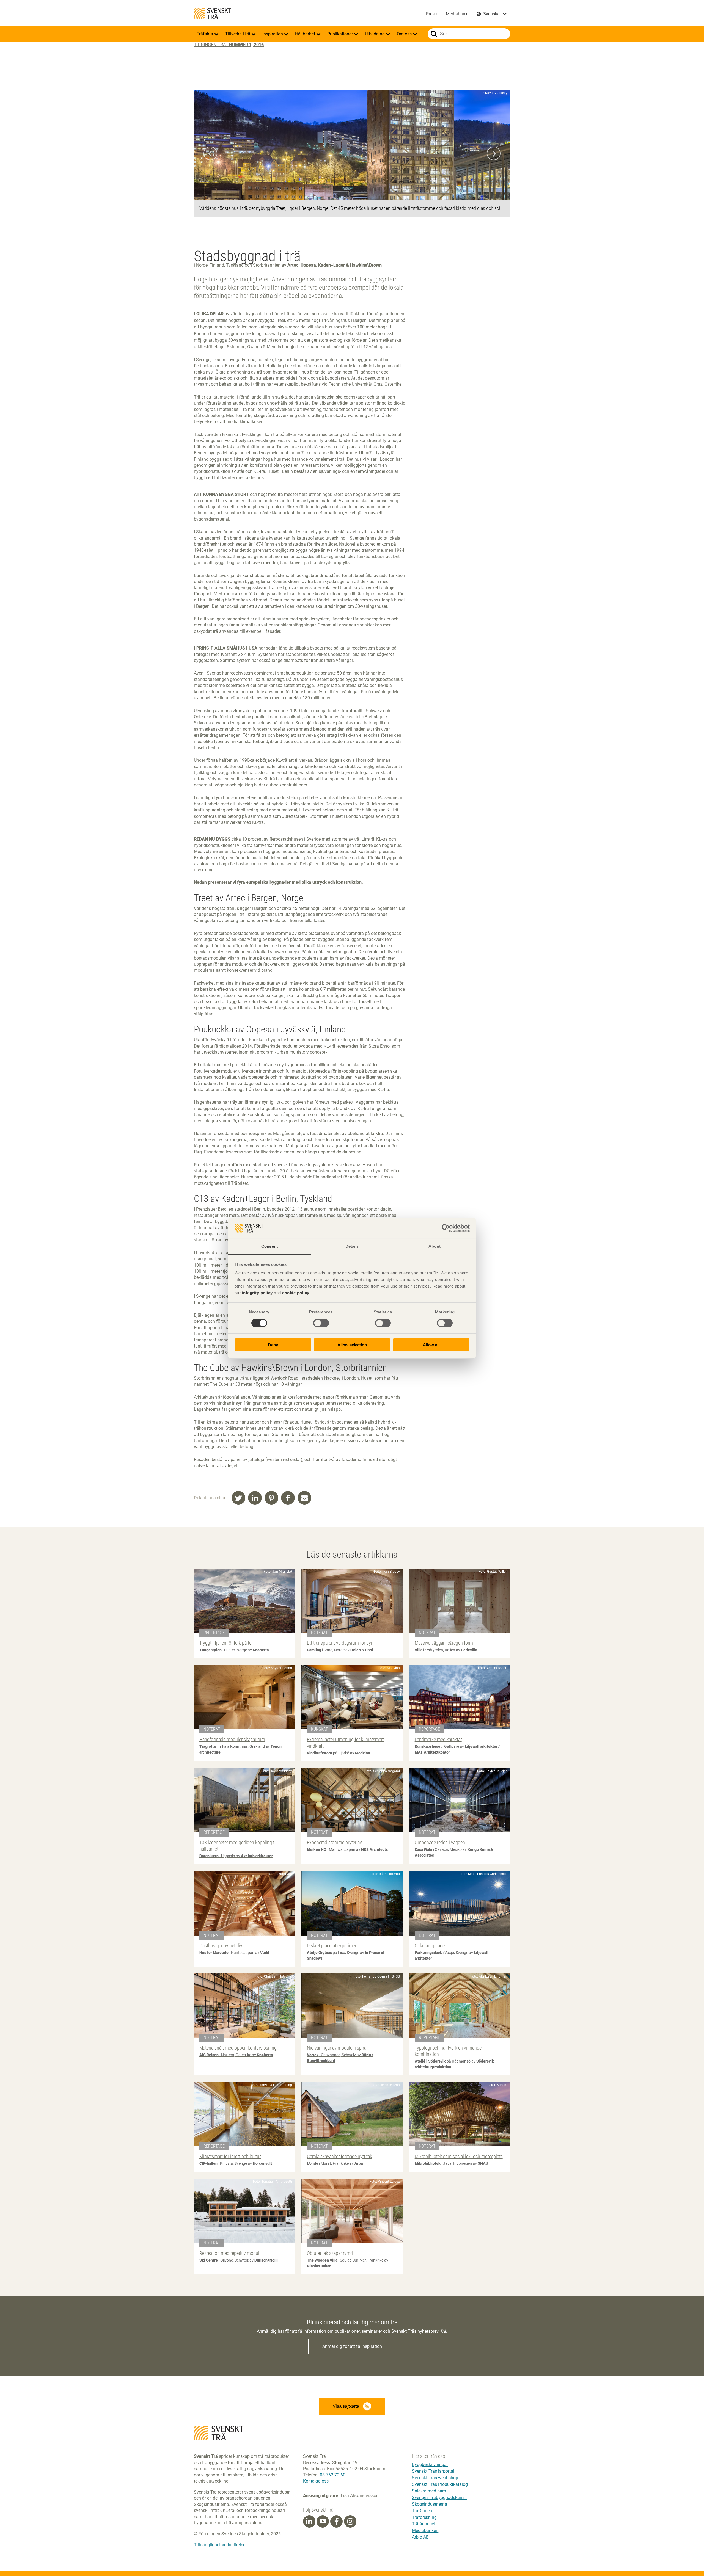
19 (400, 84)
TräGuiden (422, 2511)
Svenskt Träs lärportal (433, 2471)
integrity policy (257, 1293)
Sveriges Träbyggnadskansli (439, 2498)
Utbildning (375, 34)
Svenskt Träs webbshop (435, 2478)
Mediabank (457, 14)
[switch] (321, 1323)
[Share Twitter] (238, 1498)
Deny (273, 1345)
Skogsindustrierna (430, 2504)
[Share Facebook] (288, 1498)
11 (351, 84)
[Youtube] (323, 2521)
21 (412, 84)
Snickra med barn (429, 2491)
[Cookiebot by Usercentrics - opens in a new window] (446, 1228)
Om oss (405, 34)
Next (494, 153)
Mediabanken (425, 2531)
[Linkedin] (309, 2522)
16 (381, 84)
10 (345, 84)
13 (363, 84)
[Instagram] (350, 2522)
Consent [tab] (269, 1246)
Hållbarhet (306, 34)
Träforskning (424, 2517)
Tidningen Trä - (229, 45)
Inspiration (273, 34)
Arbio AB (420, 2537)
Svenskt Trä (213, 14)
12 (357, 84)
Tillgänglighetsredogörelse (220, 2545)
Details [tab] (352, 1246)
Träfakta (205, 34)
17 (387, 84)
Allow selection (352, 1345)
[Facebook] (337, 2522)
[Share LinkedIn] (255, 1498)
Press (431, 14)
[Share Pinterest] (271, 1498)
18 (394, 84)
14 (369, 84)
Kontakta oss (316, 2481)
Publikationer (341, 34)
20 (406, 84)
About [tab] (435, 1246)
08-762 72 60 (333, 2475)
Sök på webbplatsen (434, 34)
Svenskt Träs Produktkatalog (440, 2484)
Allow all (431, 1345)
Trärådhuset (424, 2524)
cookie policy (296, 1293)
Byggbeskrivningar (430, 2465)
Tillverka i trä (238, 34)
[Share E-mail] (304, 1498)
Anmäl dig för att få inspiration (352, 2346)
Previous (210, 153)
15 (375, 84)
